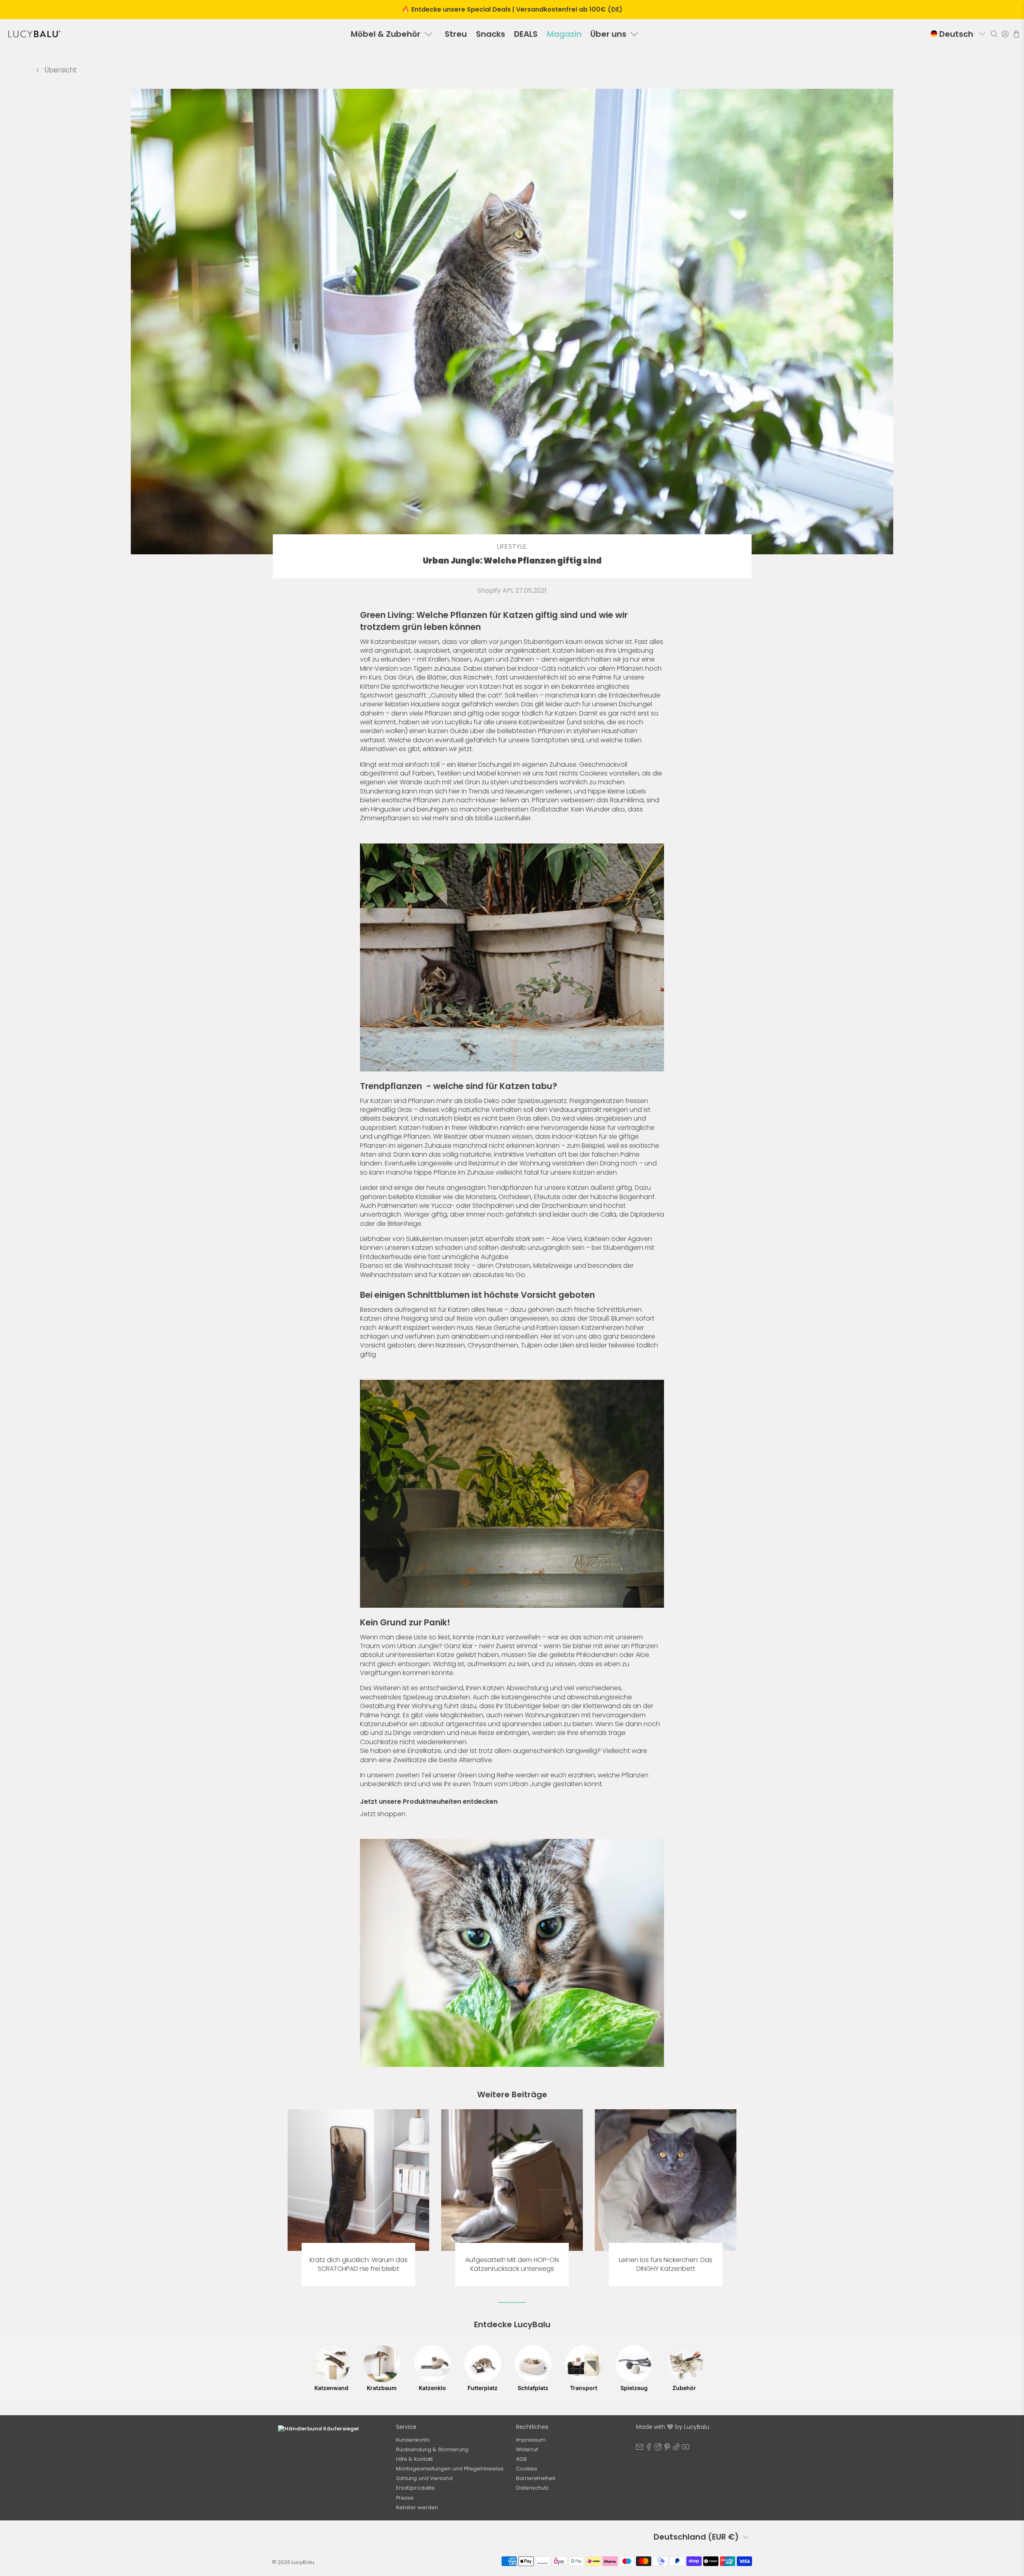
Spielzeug (634, 2388)
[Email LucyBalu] (640, 2449)
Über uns (608, 34)
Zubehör (684, 2388)
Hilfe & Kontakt (414, 2459)
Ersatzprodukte (415, 2488)
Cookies (527, 2469)
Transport (584, 2388)
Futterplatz (483, 2388)
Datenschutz (532, 2488)
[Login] (1005, 34)
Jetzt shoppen (383, 1814)
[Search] (994, 34)
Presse (405, 2498)
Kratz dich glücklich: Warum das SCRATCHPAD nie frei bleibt (359, 2264)
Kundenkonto (413, 2440)
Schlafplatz (533, 2388)
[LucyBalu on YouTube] (686, 2449)
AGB (521, 2459)
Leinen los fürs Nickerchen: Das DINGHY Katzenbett (666, 2264)
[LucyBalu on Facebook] (649, 2449)
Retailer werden (417, 2507)
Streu (456, 34)
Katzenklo (432, 2388)
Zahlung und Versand (424, 2478)
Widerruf (527, 2449)
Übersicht (60, 70)
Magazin (564, 34)
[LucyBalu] (34, 34)
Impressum (531, 2440)
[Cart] (1016, 34)
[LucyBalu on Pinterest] (667, 2449)
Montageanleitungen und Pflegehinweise (450, 2469)
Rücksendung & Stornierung (432, 2449)
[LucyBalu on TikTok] (676, 2449)
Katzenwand (331, 2388)
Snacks (491, 34)
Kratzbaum (382, 2388)
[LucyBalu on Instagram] (658, 2449)
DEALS (526, 34)
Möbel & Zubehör (386, 34)
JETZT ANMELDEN (332, 2520)
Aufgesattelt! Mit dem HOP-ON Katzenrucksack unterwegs (512, 2264)
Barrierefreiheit (536, 2478)
